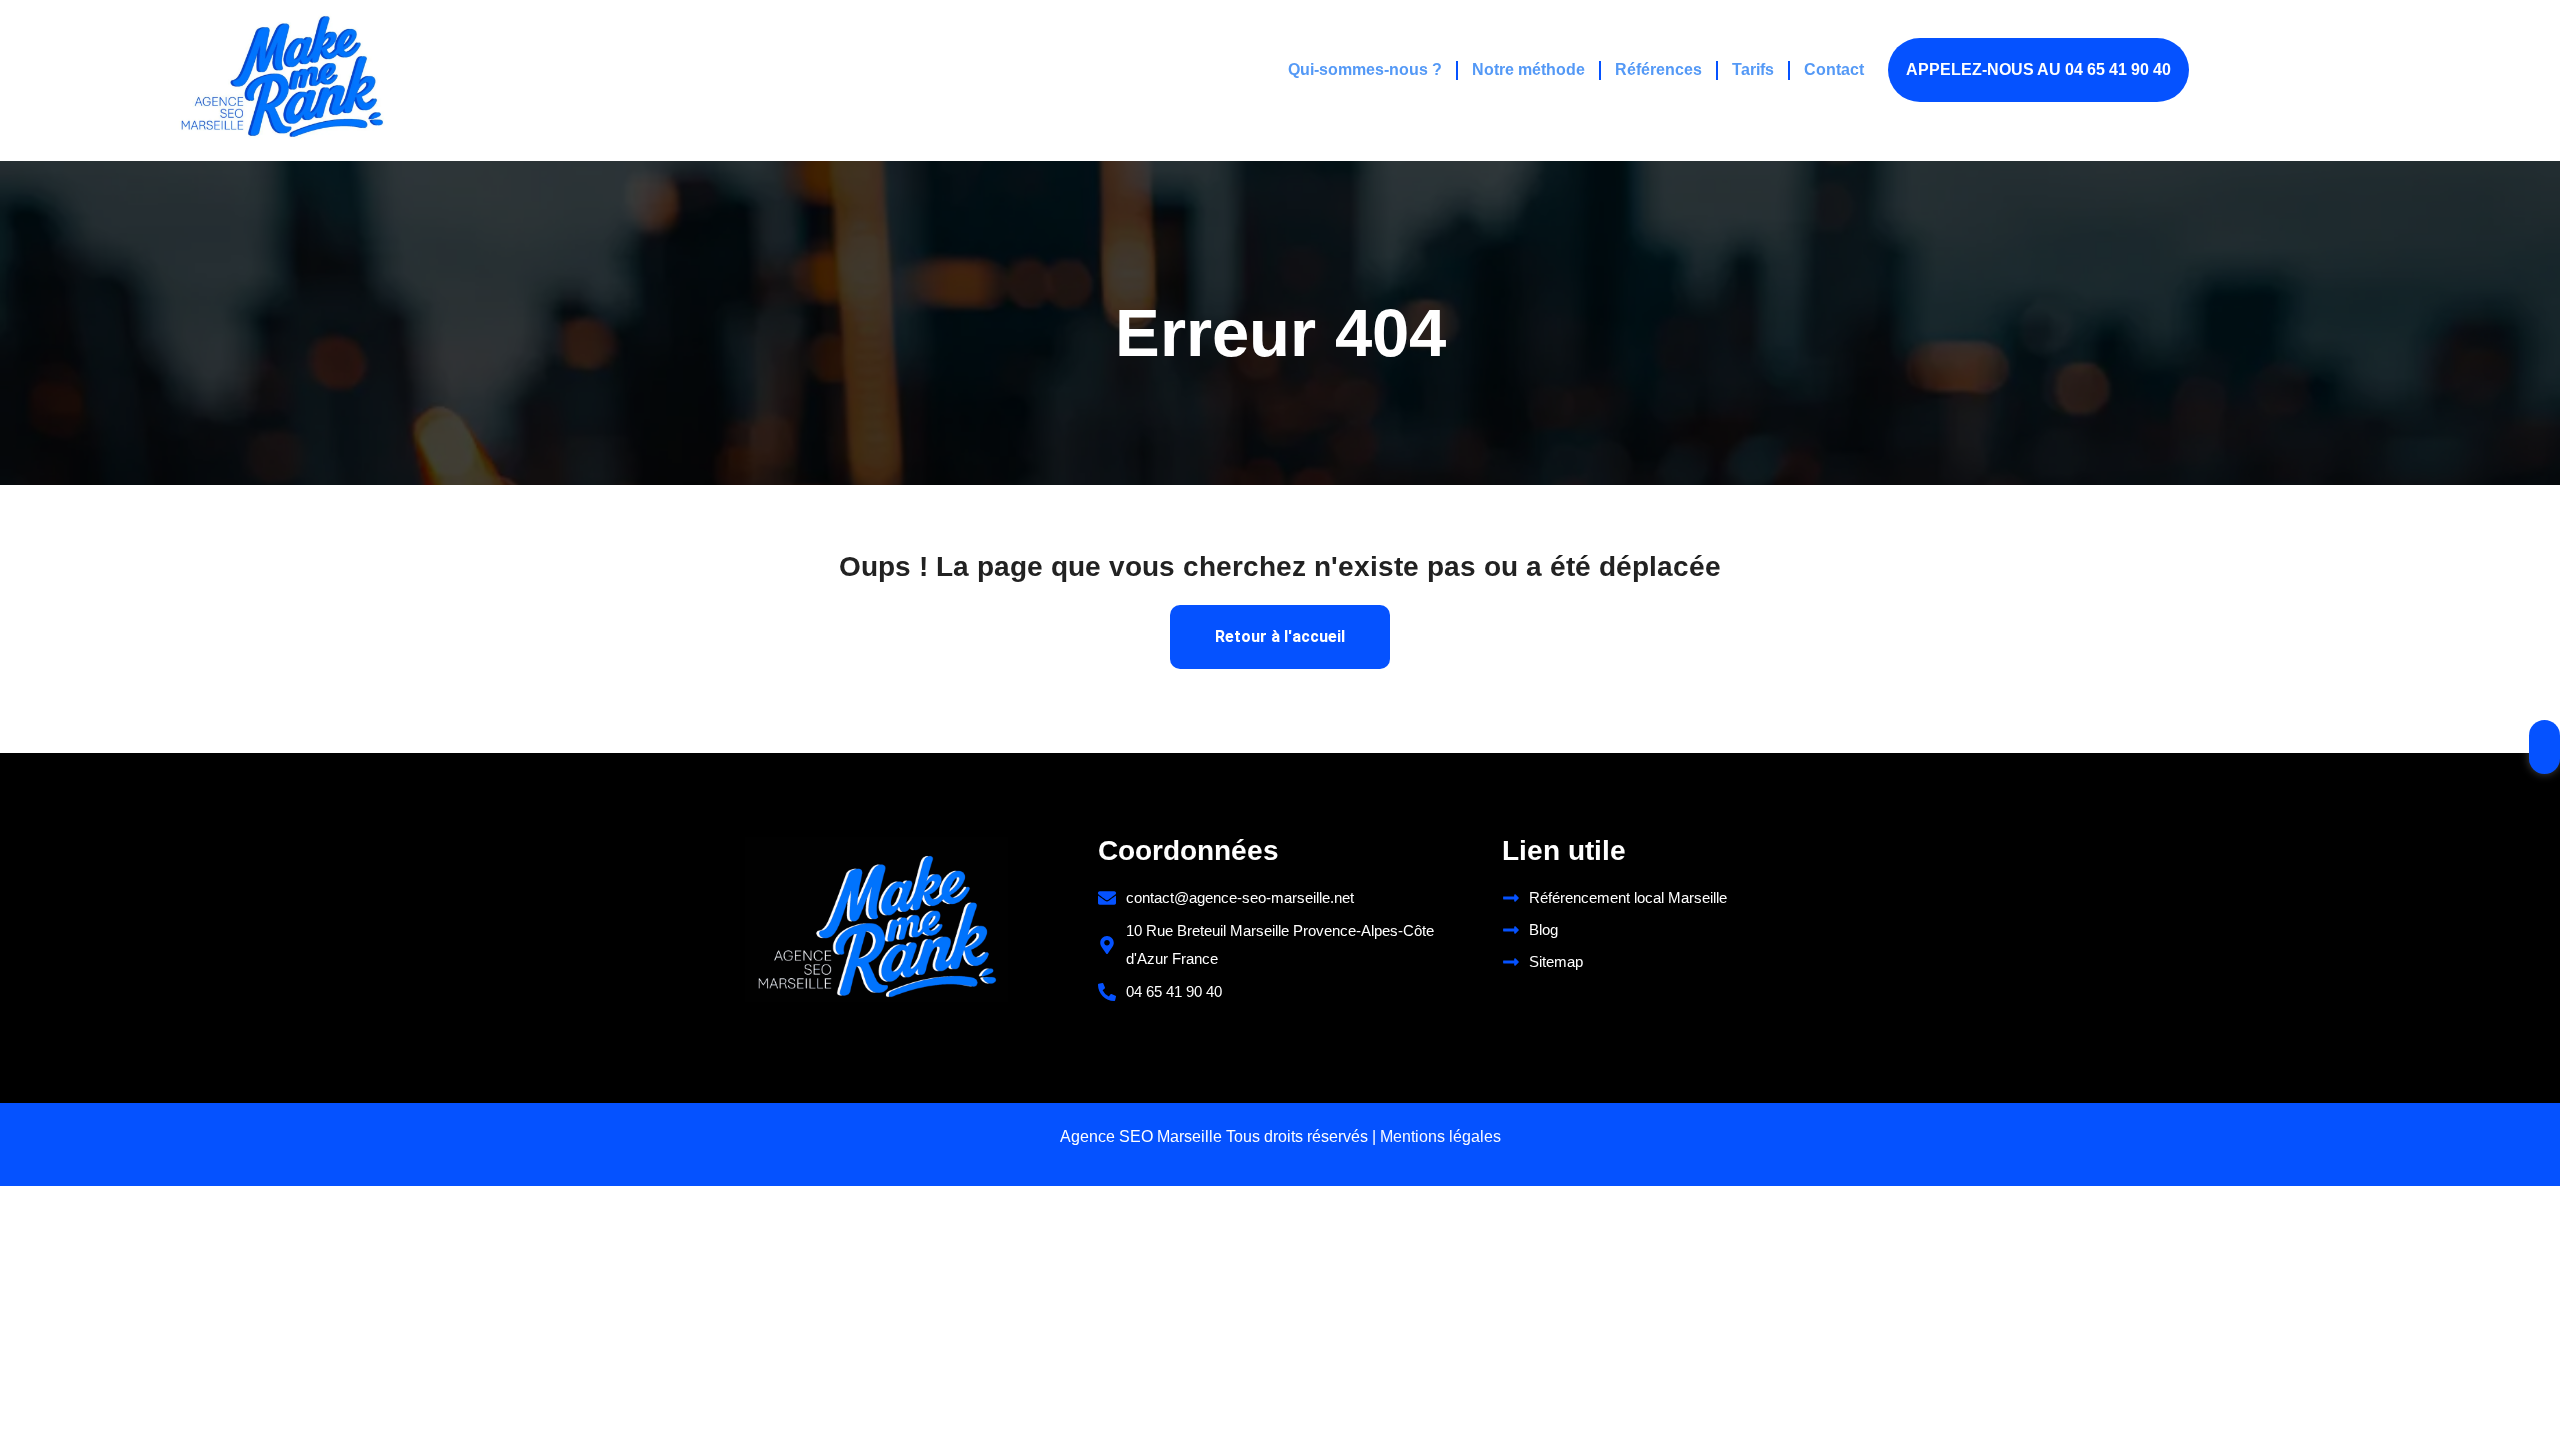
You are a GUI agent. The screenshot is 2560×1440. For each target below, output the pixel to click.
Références (1658, 69)
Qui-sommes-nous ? (1365, 69)
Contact (1834, 69)
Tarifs (1753, 69)
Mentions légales (1440, 1136)
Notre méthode (1528, 69)
